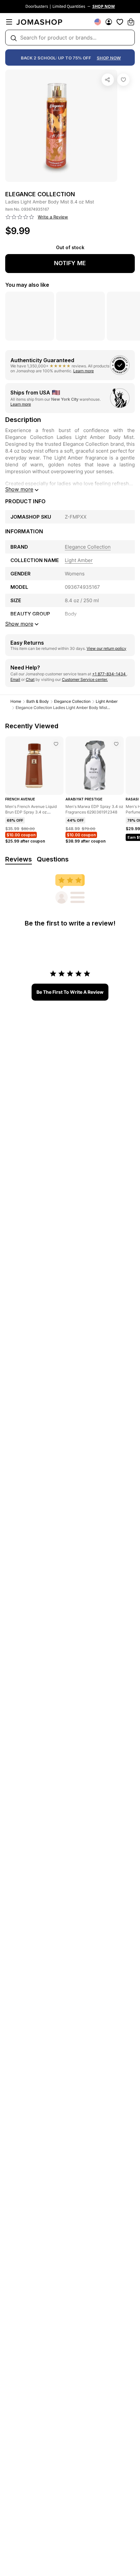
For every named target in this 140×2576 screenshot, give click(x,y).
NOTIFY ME (70, 263)
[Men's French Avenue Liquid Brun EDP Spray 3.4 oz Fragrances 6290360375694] (56, 744)
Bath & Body (38, 701)
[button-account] (109, 22)
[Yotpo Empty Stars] (20, 217)
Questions (53, 859)
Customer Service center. (85, 679)
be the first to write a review (70, 992)
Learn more (84, 371)
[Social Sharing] (108, 80)
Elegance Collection (72, 701)
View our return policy (106, 648)
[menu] (9, 22)
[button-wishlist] (120, 22)
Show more (19, 489)
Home (16, 701)
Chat (30, 679)
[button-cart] (131, 22)
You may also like (27, 285)
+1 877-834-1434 (109, 674)
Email (15, 679)
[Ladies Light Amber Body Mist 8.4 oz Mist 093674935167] (123, 80)
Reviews (19, 859)
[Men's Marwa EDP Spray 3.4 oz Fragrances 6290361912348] (116, 744)
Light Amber (107, 701)
